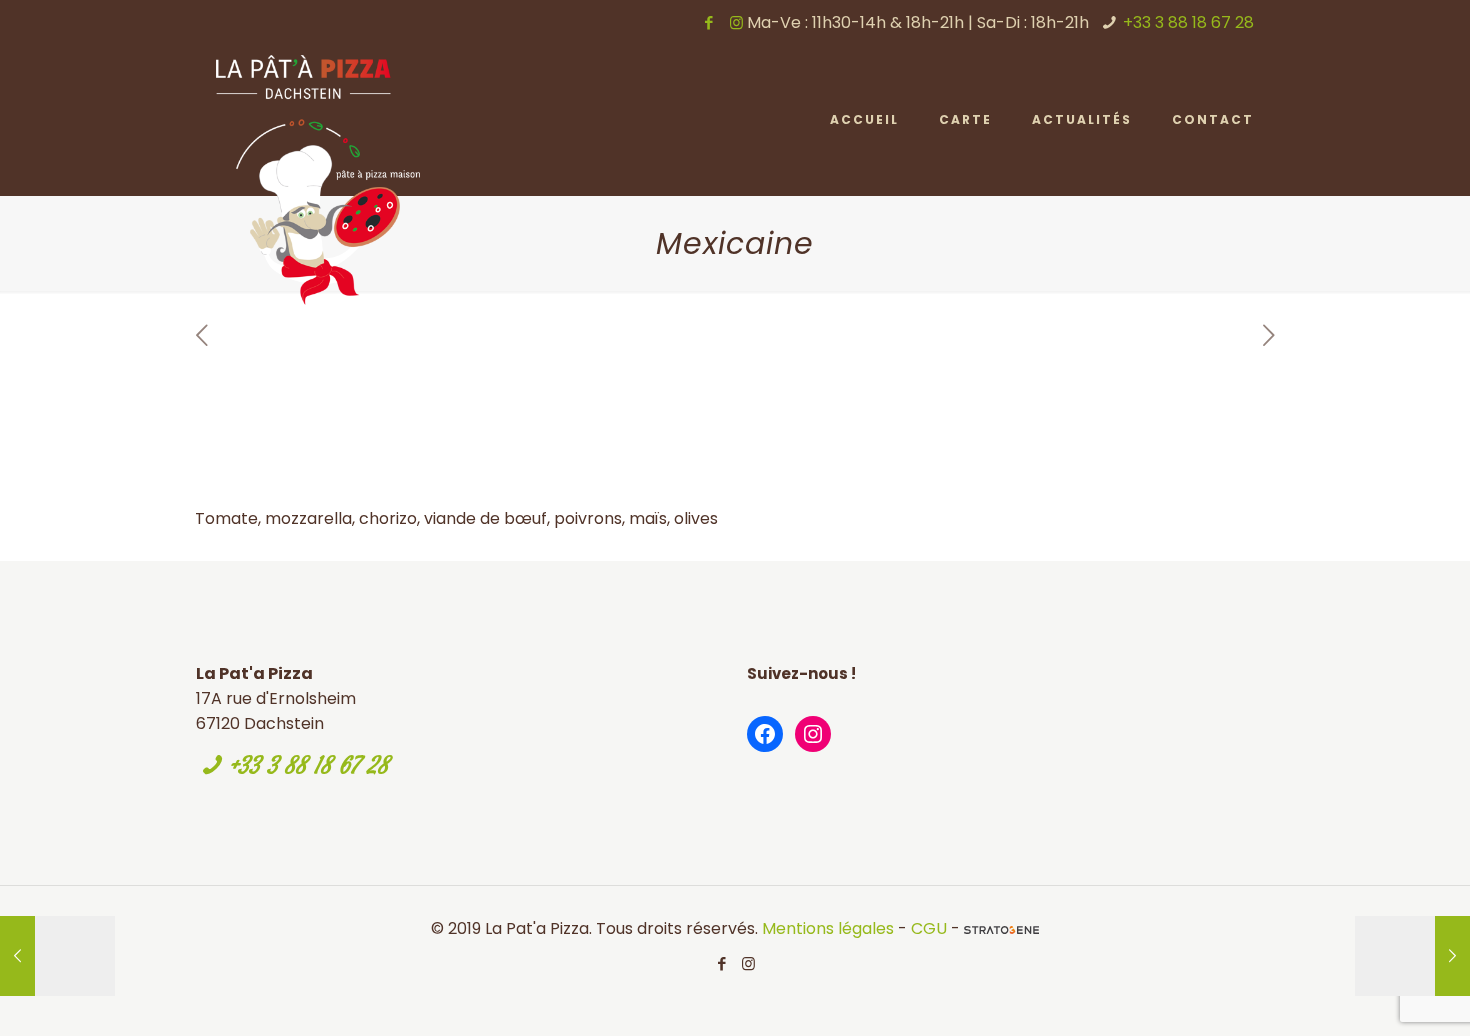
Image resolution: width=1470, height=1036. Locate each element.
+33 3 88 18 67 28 (1188, 22)
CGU (929, 928)
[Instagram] (736, 22)
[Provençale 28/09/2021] (57, 956)
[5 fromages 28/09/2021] (1412, 956)
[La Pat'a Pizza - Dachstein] (318, 180)
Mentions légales (828, 928)
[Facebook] (709, 22)
